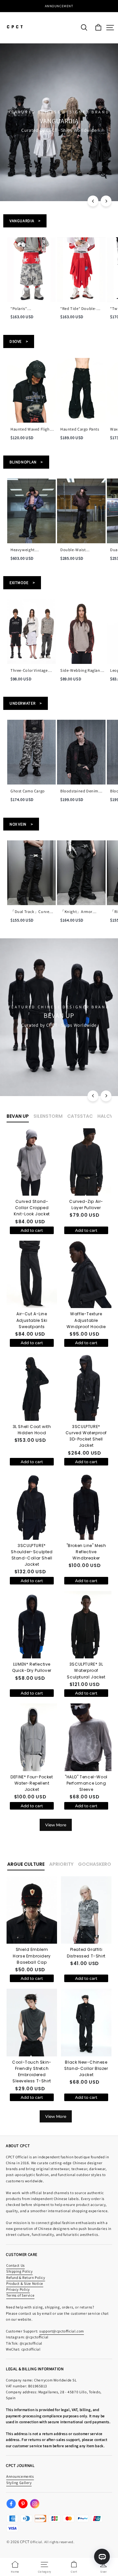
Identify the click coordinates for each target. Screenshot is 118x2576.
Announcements (20, 2476)
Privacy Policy (18, 2289)
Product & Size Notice (25, 2283)
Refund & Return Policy (26, 2277)
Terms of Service (20, 2295)
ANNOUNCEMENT (59, 6)
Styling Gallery (19, 2482)
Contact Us (16, 2265)
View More (56, 1825)
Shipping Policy (20, 2271)
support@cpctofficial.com (62, 2331)
